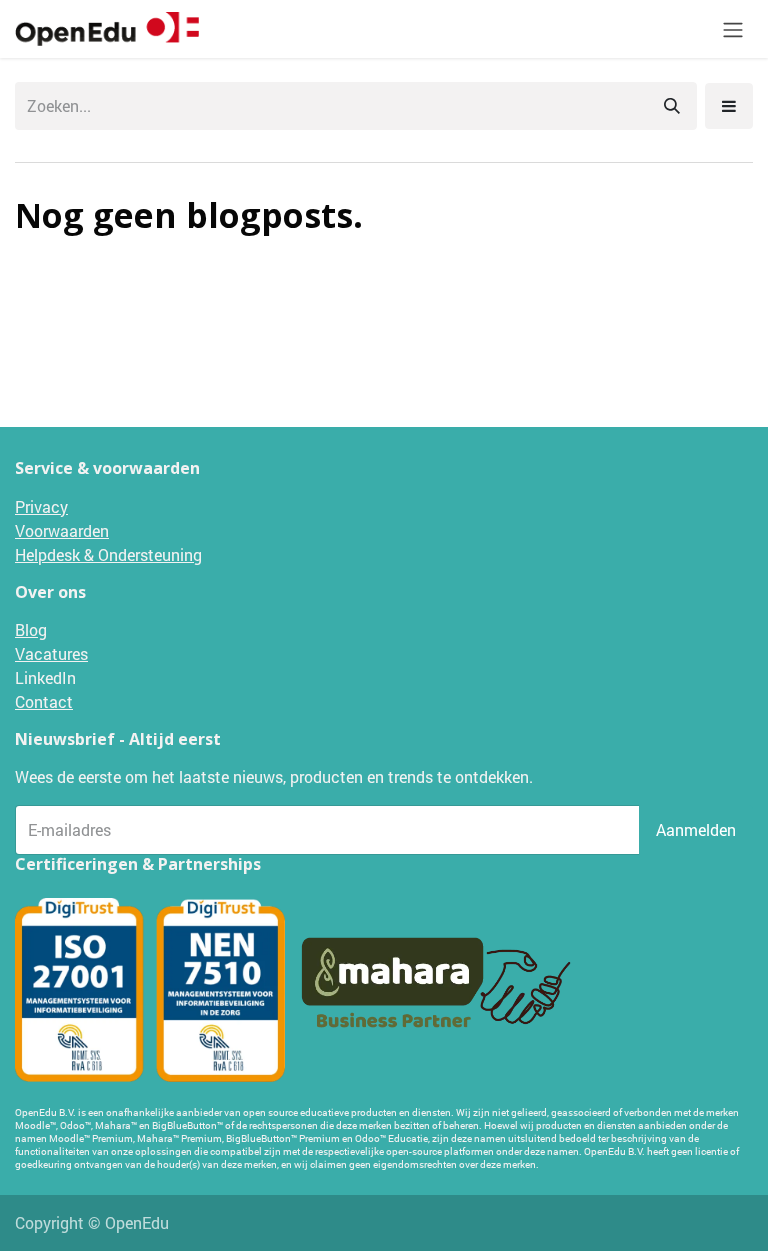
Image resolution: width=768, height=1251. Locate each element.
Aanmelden (696, 829)
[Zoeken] (672, 106)
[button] (729, 106)
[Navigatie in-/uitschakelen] (733, 29)
